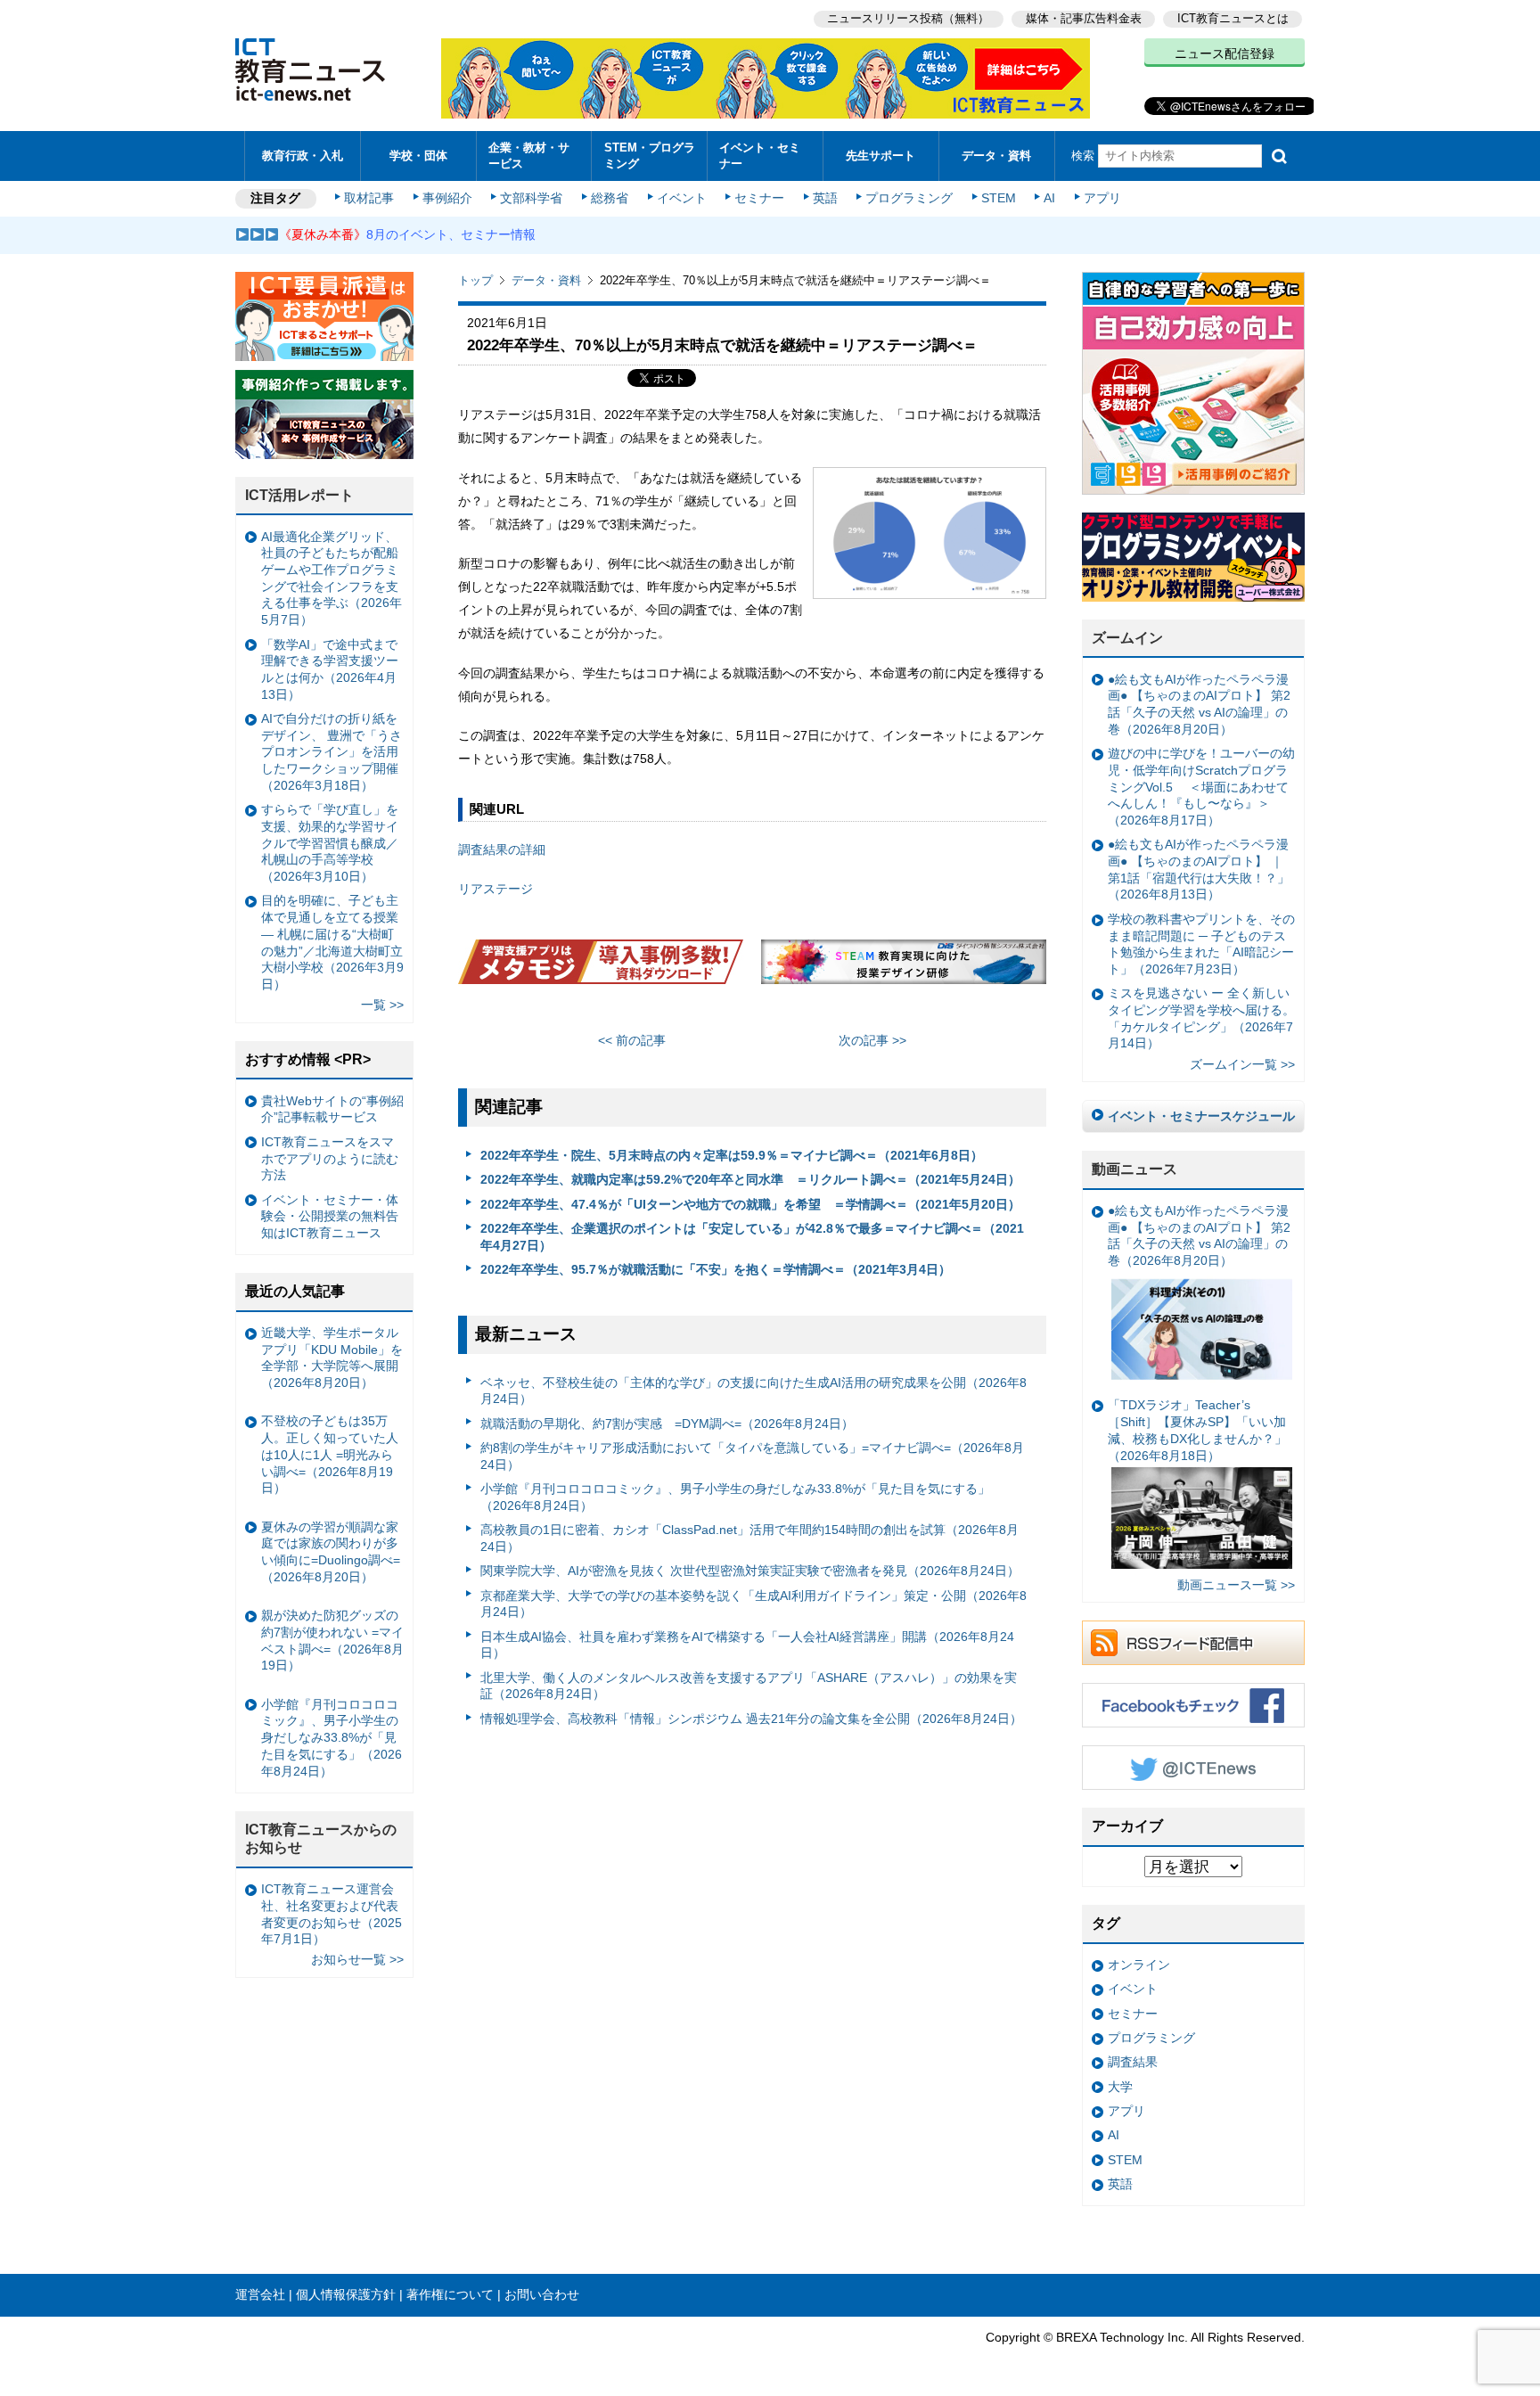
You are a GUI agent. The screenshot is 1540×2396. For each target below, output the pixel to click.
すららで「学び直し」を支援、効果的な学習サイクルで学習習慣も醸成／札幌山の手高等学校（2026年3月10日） (330, 843)
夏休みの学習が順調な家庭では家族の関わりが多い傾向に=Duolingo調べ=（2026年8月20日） (331, 1552)
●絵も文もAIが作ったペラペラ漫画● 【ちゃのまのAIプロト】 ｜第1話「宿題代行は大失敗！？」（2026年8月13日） (1199, 869)
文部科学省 (531, 198)
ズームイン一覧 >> (1242, 1064)
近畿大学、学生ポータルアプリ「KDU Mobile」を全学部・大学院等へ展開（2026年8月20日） (332, 1358)
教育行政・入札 (303, 156)
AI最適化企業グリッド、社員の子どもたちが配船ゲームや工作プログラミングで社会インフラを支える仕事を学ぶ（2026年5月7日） (332, 578)
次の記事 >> (872, 1040)
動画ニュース (1135, 1169)
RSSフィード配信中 (1193, 1643)
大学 (1120, 2087)
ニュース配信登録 (1225, 53)
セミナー (759, 198)
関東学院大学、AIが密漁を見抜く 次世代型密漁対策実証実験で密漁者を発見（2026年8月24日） (750, 1571)
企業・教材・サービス (529, 155)
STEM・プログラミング (650, 155)
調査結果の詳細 (502, 849)
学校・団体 (418, 156)
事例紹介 (447, 198)
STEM (999, 198)
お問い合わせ (542, 2294)
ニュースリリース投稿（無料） (908, 18)
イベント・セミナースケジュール (1201, 1116)
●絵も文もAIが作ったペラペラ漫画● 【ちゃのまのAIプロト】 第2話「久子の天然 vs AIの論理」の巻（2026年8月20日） (1199, 704)
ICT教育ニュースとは (1233, 18)
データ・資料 (996, 156)
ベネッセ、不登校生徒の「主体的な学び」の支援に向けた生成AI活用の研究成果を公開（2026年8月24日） (754, 1391)
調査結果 (1133, 2062)
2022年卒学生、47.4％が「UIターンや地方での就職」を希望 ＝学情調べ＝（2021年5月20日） (750, 1204)
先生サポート (881, 156)
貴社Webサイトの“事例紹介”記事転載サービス (332, 1109)
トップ (475, 280)
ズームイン (1127, 638)
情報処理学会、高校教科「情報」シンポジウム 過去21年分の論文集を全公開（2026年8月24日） (751, 1719)
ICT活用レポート (299, 495)
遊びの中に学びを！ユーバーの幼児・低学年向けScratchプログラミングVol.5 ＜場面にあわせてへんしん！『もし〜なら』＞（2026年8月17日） (1201, 787)
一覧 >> (382, 1005)
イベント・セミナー (760, 155)
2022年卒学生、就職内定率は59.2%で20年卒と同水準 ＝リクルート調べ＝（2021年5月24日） (750, 1179)
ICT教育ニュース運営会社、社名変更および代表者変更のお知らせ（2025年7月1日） (332, 1914)
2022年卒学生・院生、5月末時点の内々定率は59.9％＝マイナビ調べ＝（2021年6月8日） (732, 1155)
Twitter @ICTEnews (1193, 1768)
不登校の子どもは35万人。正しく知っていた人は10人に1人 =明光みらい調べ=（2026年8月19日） (330, 1454)
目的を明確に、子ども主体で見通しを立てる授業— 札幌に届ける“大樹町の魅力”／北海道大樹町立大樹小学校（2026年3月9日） (332, 942)
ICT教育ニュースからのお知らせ (321, 1839)
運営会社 (260, 2294)
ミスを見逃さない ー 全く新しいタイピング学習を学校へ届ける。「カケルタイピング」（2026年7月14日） (1201, 1018)
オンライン (1139, 1965)
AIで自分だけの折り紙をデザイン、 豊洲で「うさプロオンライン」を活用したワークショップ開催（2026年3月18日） (332, 752)
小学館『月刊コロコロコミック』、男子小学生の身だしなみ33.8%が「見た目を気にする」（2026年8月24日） (735, 1497)
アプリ (1102, 198)
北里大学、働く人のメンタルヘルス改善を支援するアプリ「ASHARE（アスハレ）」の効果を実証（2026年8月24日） (749, 1686)
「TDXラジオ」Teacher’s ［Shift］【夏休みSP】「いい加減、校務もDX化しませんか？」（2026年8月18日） (1197, 1430)
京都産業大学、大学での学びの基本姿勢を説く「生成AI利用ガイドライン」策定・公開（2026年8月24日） (754, 1604)
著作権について (450, 2294)
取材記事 (369, 198)
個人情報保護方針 (346, 2294)
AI (1049, 198)
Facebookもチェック (1193, 1705)
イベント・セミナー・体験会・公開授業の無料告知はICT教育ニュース (330, 1216)
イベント (682, 198)
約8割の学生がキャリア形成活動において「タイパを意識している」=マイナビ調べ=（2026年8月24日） (752, 1456)
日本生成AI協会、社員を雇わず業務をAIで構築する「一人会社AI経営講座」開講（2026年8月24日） (747, 1645)
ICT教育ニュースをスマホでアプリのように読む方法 (330, 1158)
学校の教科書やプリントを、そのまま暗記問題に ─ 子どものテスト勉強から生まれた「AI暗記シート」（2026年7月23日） (1201, 944)
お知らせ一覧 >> (357, 1959)
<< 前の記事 (632, 1040)
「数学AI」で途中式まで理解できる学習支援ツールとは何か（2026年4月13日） (330, 669)
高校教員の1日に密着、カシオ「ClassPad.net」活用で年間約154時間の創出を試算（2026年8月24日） (750, 1538)
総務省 (610, 198)
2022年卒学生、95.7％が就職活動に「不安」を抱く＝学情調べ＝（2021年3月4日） (716, 1269)
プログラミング (909, 198)
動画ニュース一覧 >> (1236, 1585)
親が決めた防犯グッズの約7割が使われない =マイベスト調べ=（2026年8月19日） (332, 1640)
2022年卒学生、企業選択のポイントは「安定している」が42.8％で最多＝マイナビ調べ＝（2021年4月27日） (752, 1237)
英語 (825, 198)
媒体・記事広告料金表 (1084, 18)
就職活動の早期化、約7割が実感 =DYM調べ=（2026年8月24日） (667, 1424)
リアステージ (496, 889)
